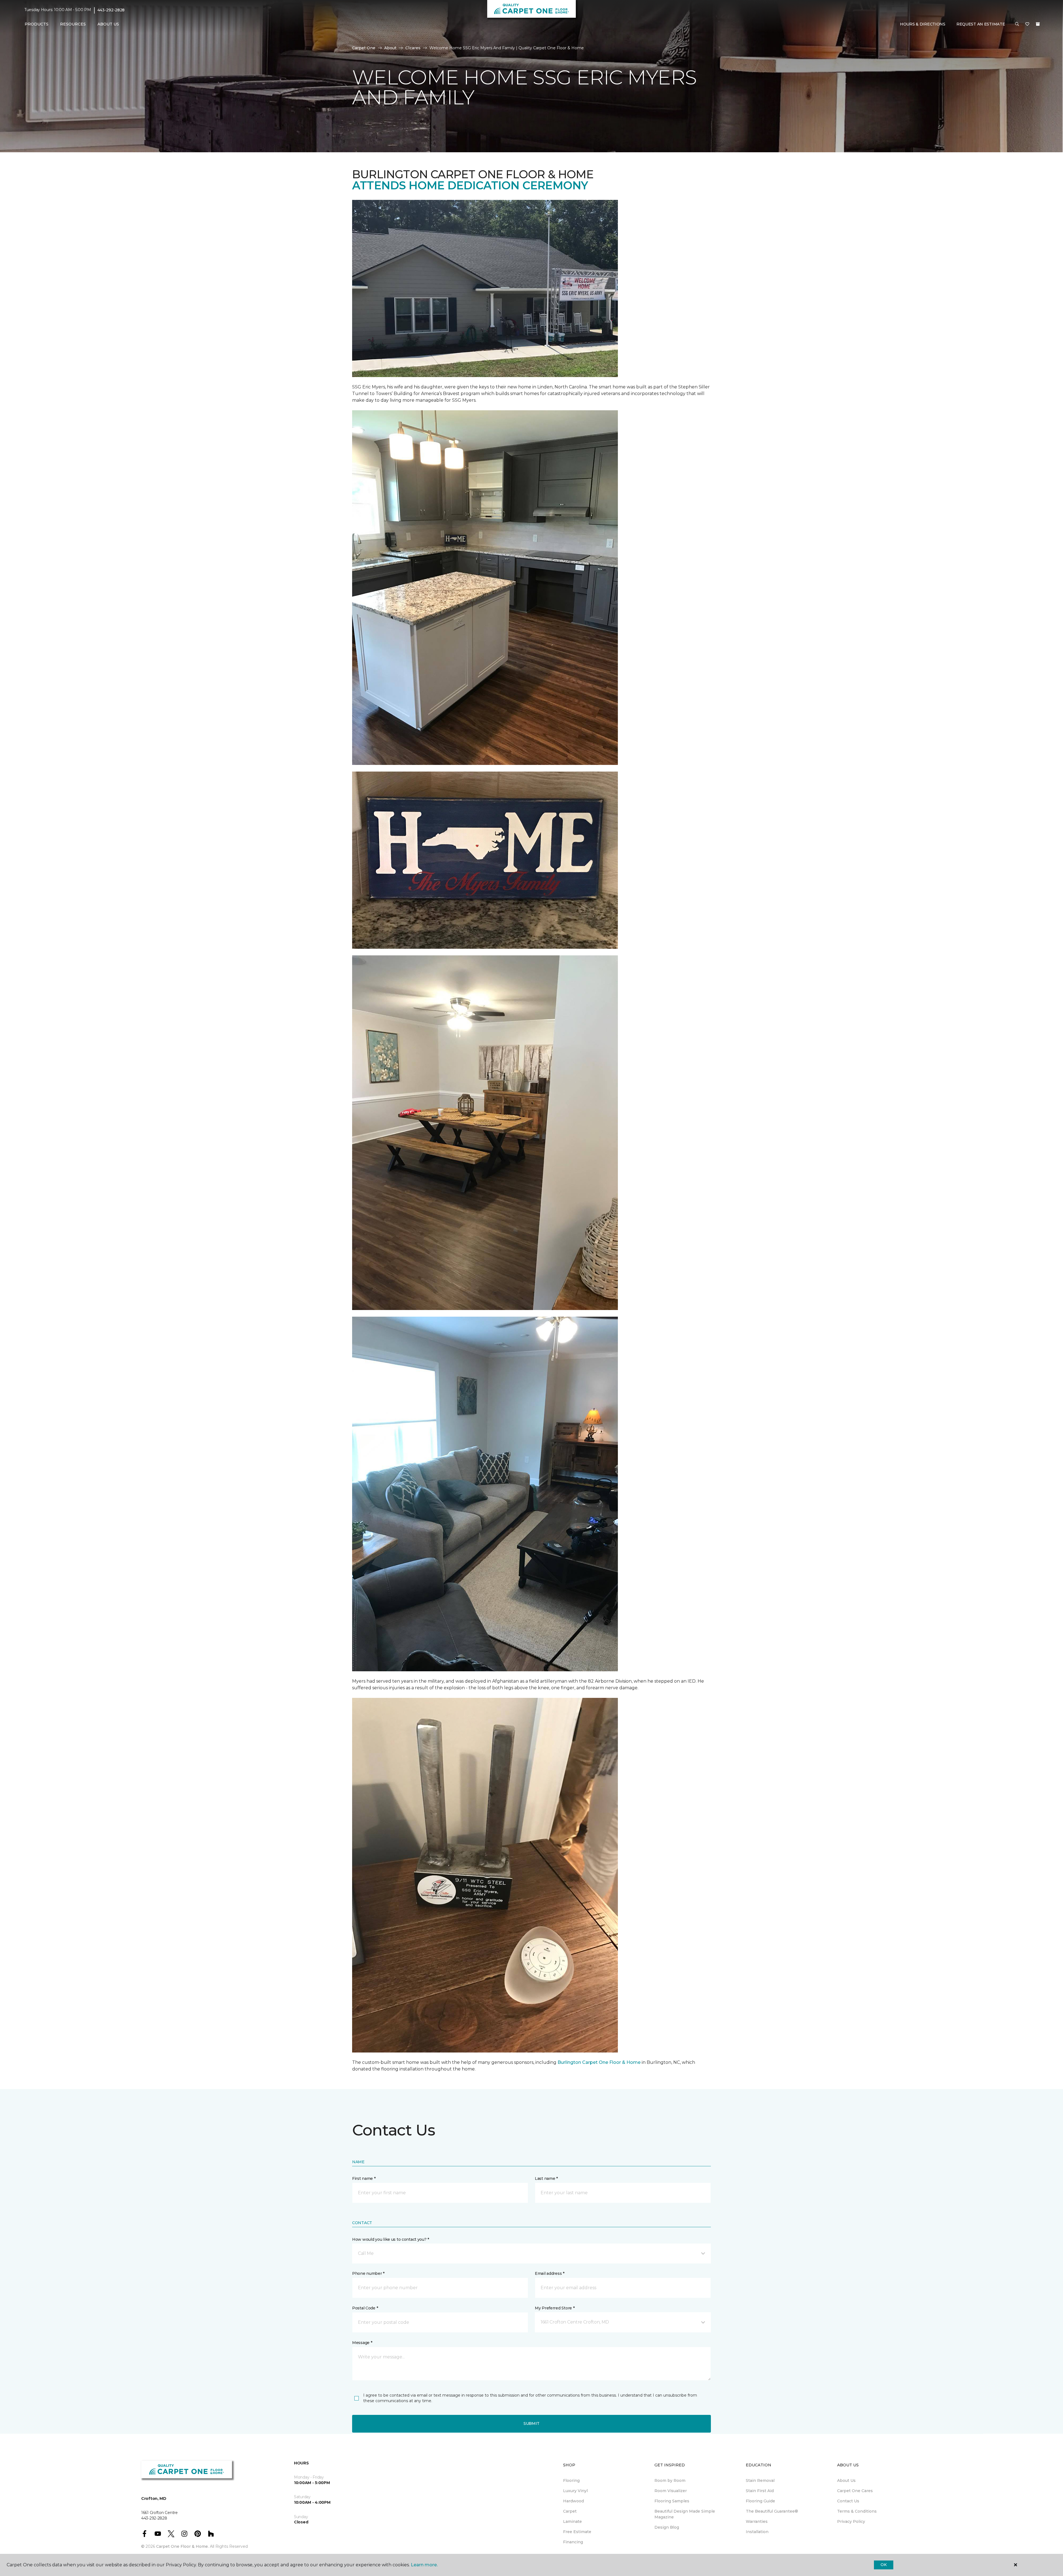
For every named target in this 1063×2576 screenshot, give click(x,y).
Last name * (546, 2178)
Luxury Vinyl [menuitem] (575, 2491)
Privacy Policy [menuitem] (851, 2521)
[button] (1017, 24)
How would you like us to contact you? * (391, 2239)
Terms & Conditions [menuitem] (857, 2511)
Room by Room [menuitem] (670, 2480)
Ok (883, 2565)
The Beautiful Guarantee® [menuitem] (772, 2511)
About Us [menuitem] (846, 2480)
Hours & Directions (923, 24)
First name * (364, 2178)
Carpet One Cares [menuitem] (855, 2491)
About (390, 48)
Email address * (550, 2273)
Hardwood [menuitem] (573, 2501)
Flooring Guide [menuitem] (760, 2501)
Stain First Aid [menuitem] (760, 2491)
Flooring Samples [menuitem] (672, 2501)
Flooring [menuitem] (571, 2480)
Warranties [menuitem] (757, 2521)
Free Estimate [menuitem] (577, 2532)
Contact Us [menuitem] (848, 2501)
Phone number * (368, 2273)
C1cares (413, 48)
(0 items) (1038, 24)
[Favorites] (1027, 24)
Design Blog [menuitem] (667, 2527)
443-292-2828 (111, 10)
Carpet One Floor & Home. (182, 2546)
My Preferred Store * (555, 2308)
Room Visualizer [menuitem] (671, 2491)
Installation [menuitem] (757, 2532)
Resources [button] (73, 24)
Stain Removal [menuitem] (760, 2480)
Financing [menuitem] (573, 2542)
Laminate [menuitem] (572, 2521)
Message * (362, 2343)
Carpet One (364, 48)
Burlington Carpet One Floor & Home (599, 2062)
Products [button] (37, 24)
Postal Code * (365, 2308)
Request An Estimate (981, 24)
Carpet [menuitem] (570, 2511)
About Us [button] (108, 24)
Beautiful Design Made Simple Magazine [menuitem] (685, 2514)
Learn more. (424, 2565)
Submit (531, 2423)
